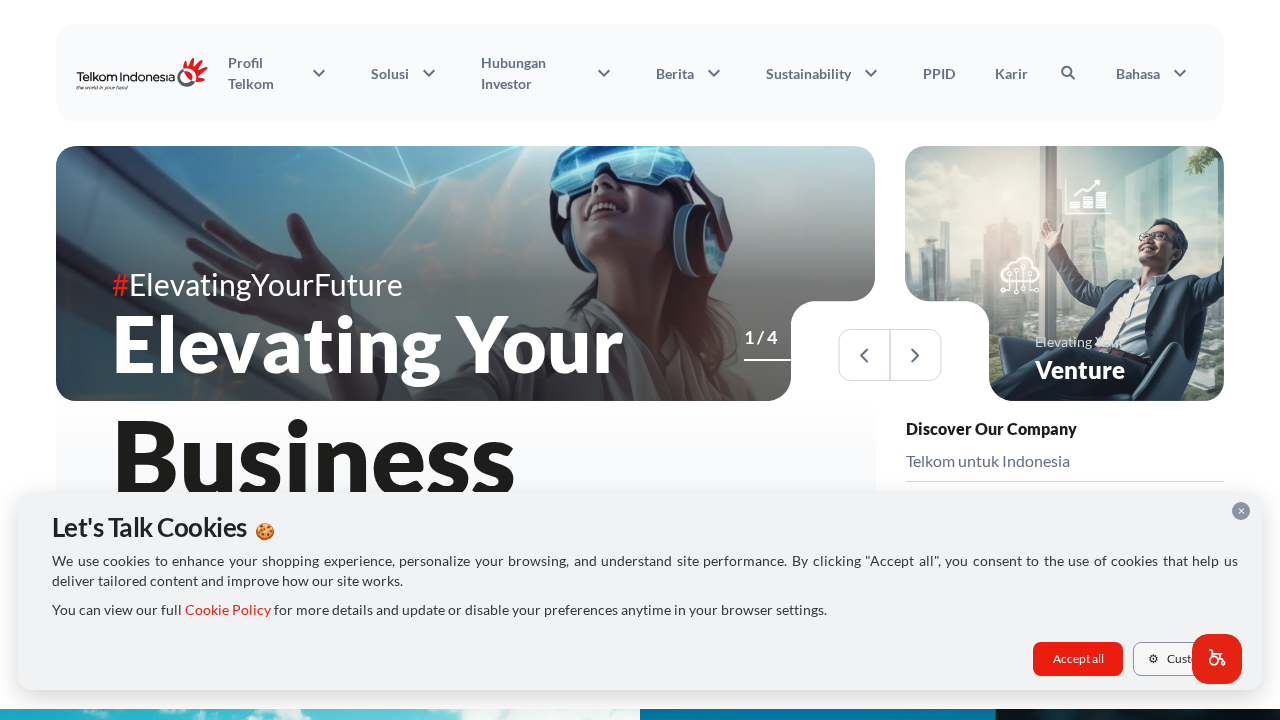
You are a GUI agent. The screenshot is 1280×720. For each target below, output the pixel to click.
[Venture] (762, 360)
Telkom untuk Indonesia (988, 460)
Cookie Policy (228, 610)
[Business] (750, 360)
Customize (1185, 658)
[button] (1217, 659)
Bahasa (1154, 73)
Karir (1011, 73)
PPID (939, 73)
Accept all (1078, 658)
